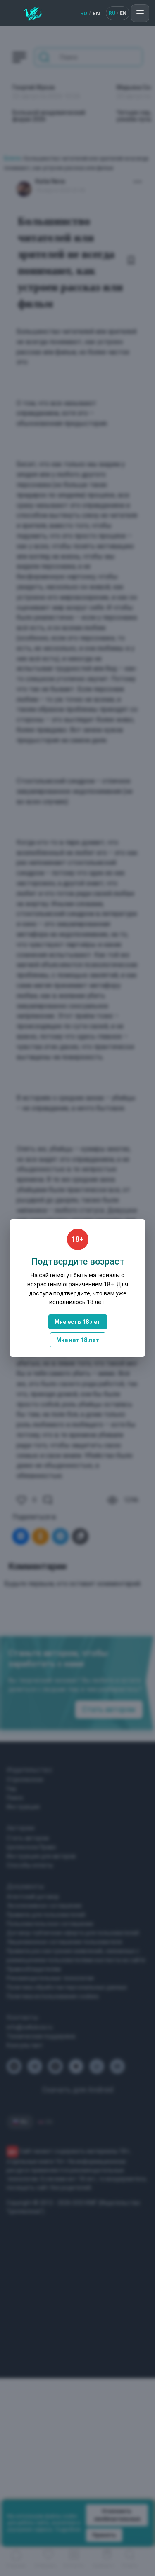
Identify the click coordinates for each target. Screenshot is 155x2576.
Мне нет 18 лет (78, 1340)
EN (96, 13)
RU (84, 13)
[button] (140, 13)
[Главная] (33, 13)
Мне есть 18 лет (78, 1322)
